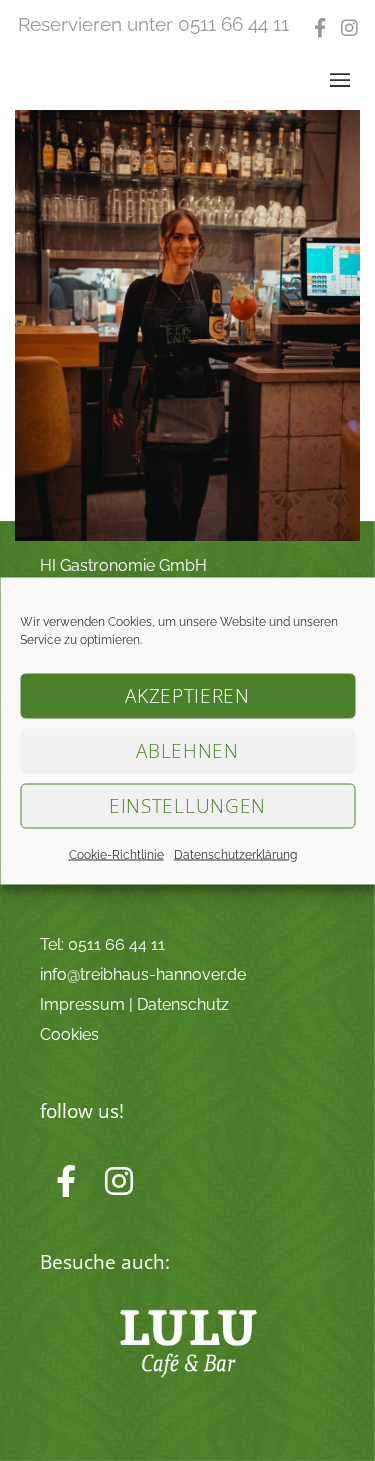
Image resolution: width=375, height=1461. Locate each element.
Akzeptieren (187, 696)
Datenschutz (183, 1004)
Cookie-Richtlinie (116, 854)
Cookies (69, 1034)
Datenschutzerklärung (235, 854)
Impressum (82, 1004)
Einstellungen (187, 806)
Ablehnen (187, 751)
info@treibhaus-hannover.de (143, 974)
